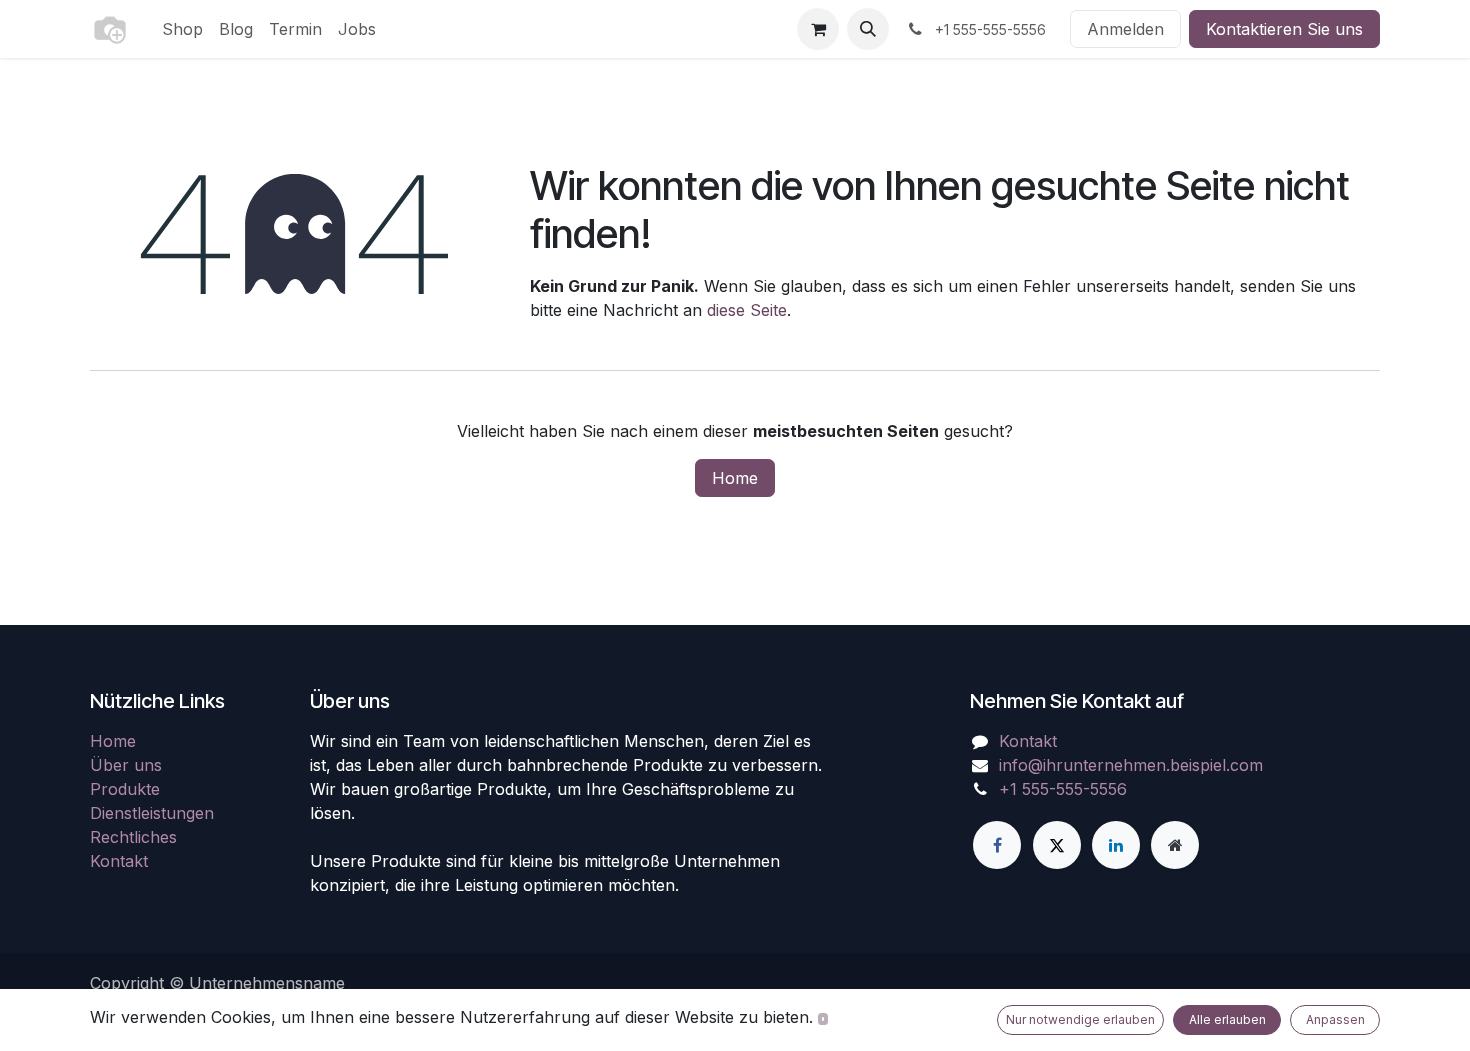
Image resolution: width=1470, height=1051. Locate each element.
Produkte (125, 789)
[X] (1057, 845)
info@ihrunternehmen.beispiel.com (1131, 765)
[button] (868, 29)
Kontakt (119, 861)
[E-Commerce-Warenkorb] (818, 29)
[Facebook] (997, 845)
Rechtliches (133, 837)
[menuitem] (182, 29)
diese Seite (747, 310)
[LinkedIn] (1116, 845)
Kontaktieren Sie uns (1284, 29)
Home (735, 478)
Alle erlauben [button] (1227, 1019)
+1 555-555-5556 (1063, 789)
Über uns (126, 765)
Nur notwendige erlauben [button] (1080, 1019)
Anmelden (1125, 29)
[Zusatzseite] (1175, 845)
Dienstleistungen (152, 813)
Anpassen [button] (1335, 1019)
